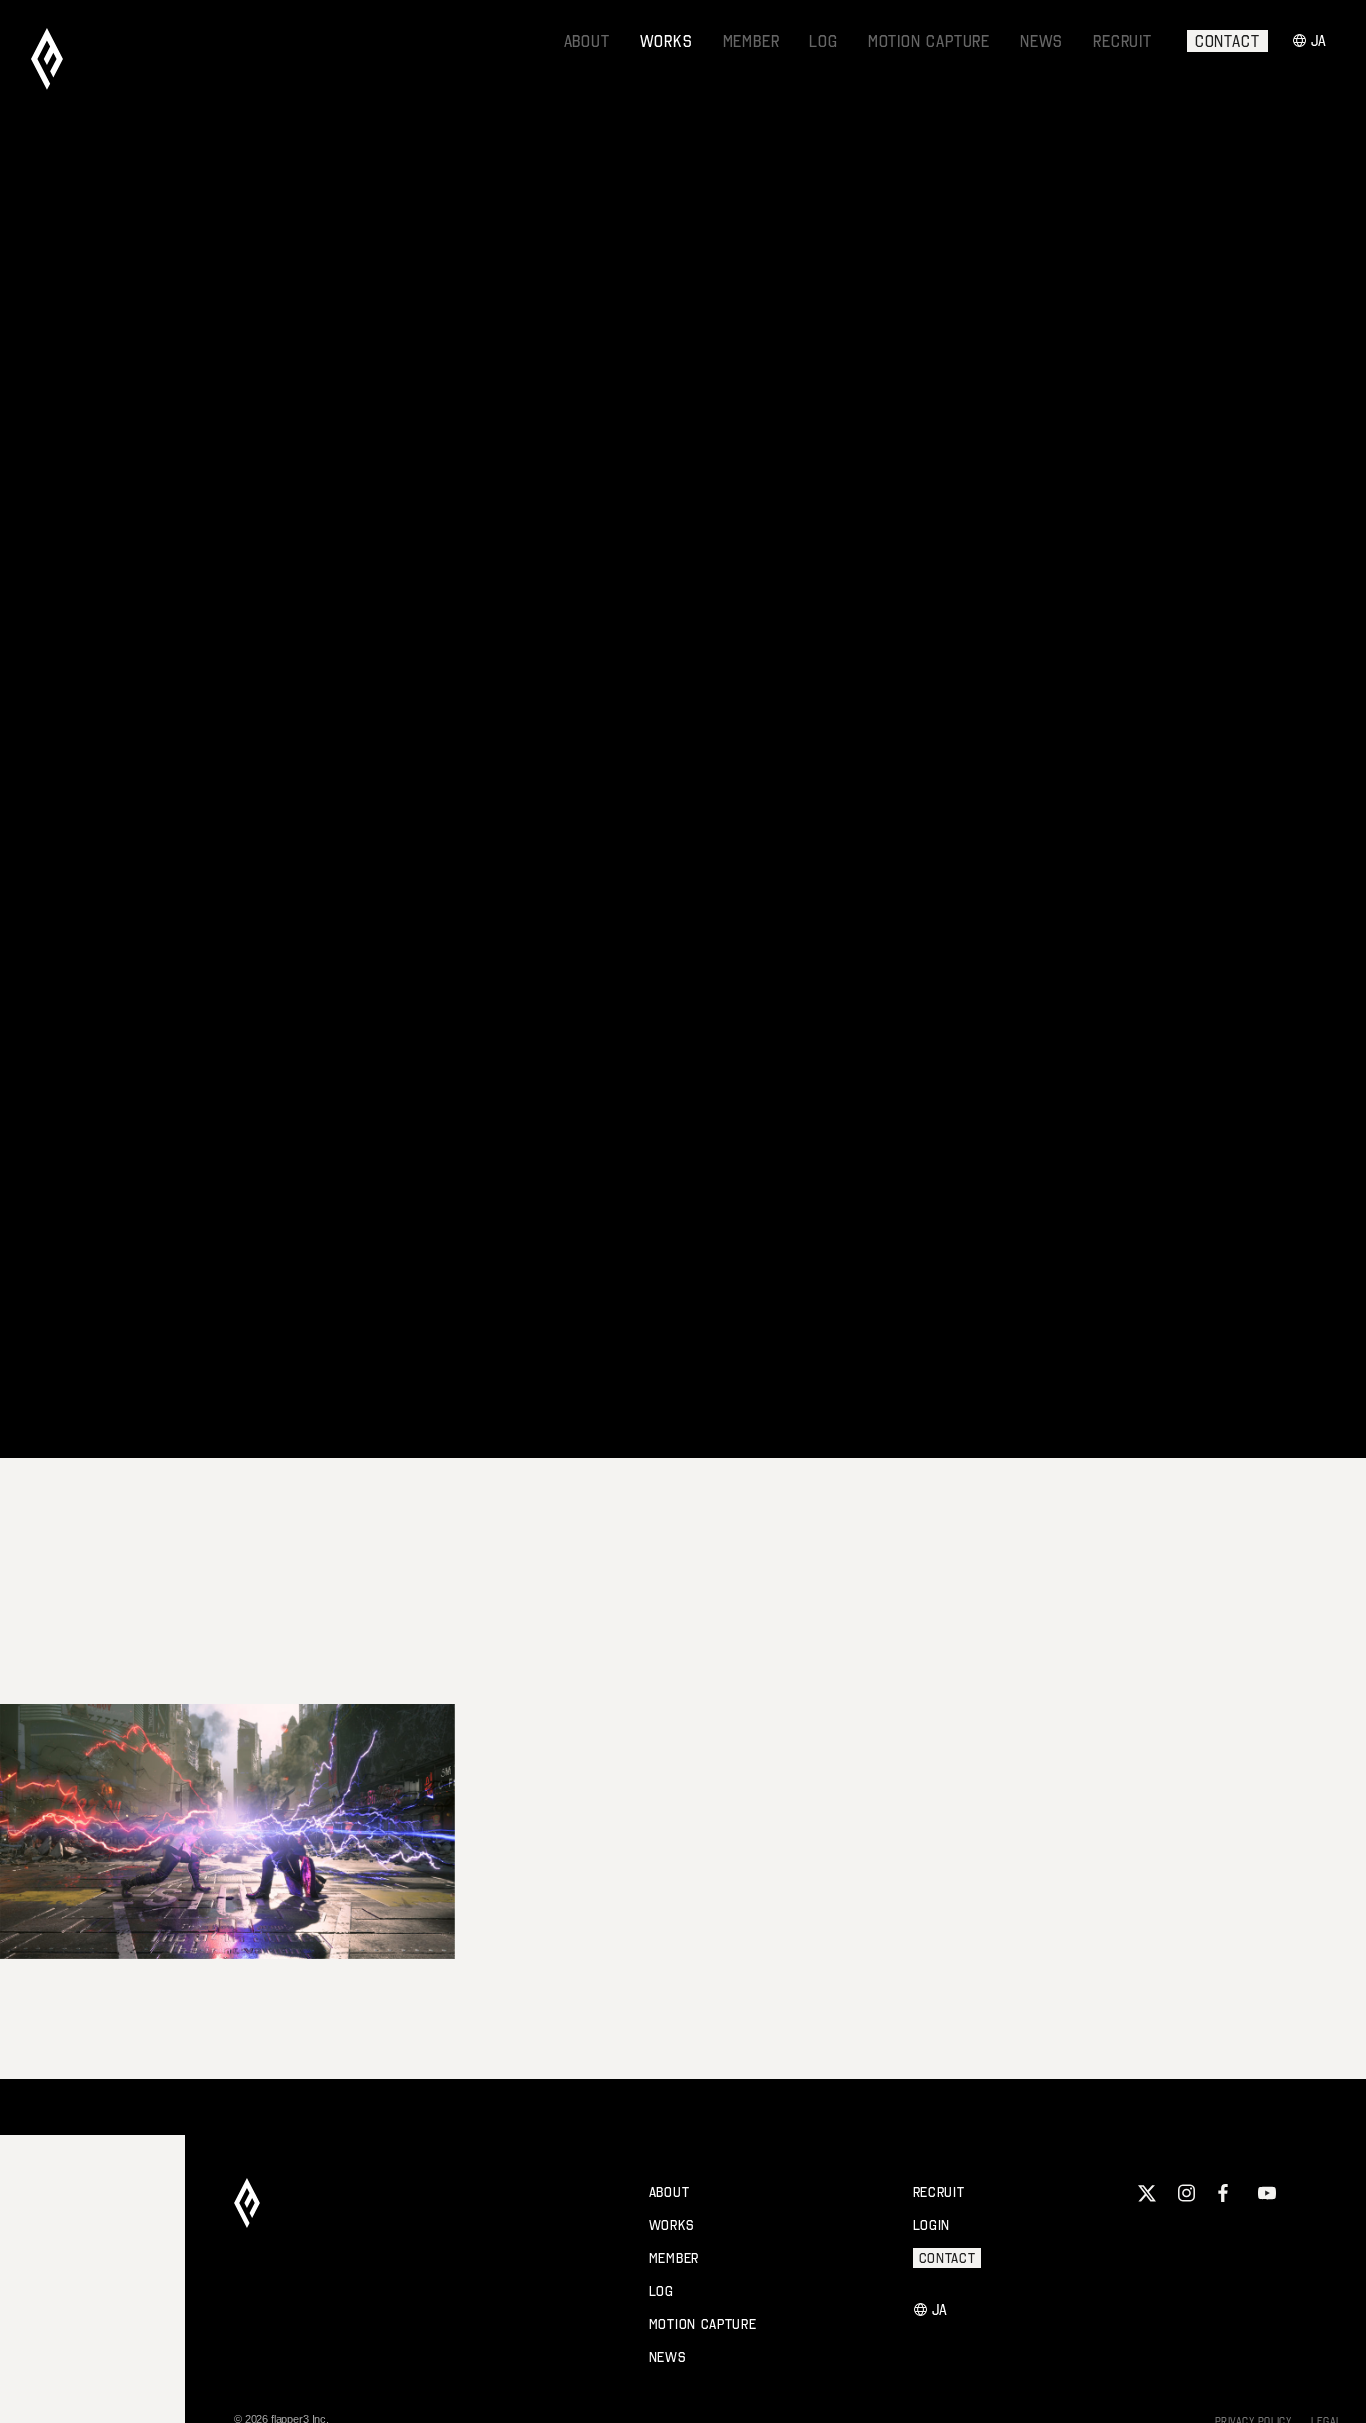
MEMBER (751, 41)
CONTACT (1227, 41)
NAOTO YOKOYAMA (911, 1211)
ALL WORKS (147, 232)
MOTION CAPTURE (929, 41)
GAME (410, 226)
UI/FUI (458, 226)
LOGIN (932, 2225)
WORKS (666, 41)
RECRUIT (1122, 41)
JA (1319, 40)
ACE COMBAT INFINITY (1045, 1923)
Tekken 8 (66, 1923)
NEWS (1041, 41)
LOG (823, 41)
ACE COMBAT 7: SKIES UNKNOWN (644, 1923)
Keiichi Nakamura (668, 1211)
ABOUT (587, 41)
